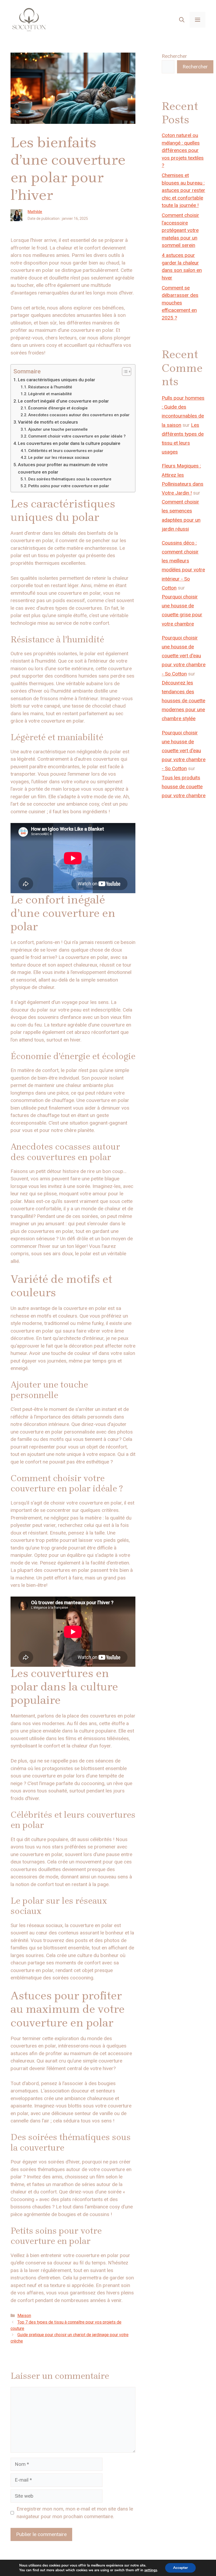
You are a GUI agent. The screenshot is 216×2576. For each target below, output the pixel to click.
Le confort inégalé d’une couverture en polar (63, 401)
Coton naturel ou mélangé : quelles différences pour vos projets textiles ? (183, 150)
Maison (24, 2316)
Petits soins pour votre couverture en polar (69, 486)
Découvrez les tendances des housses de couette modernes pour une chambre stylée (183, 701)
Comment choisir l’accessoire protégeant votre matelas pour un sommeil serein (180, 230)
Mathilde (35, 212)
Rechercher (174, 56)
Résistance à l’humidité (50, 387)
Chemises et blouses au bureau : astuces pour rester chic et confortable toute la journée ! (183, 190)
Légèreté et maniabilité (50, 394)
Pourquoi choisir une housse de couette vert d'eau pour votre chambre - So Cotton (184, 656)
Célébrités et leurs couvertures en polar (66, 451)
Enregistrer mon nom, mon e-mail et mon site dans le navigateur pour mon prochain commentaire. (75, 2513)
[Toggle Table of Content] (124, 372)
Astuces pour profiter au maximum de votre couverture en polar (63, 468)
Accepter (180, 2568)
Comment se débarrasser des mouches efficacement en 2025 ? (180, 303)
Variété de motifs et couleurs (48, 422)
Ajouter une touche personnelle (58, 429)
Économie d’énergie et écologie (58, 408)
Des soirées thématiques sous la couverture (70, 479)
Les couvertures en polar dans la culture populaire (69, 443)
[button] (182, 20)
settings (151, 2570)
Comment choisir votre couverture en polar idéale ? (77, 436)
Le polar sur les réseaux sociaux (59, 458)
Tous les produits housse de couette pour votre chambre (184, 787)
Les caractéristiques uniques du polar (57, 380)
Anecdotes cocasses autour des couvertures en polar (79, 415)
